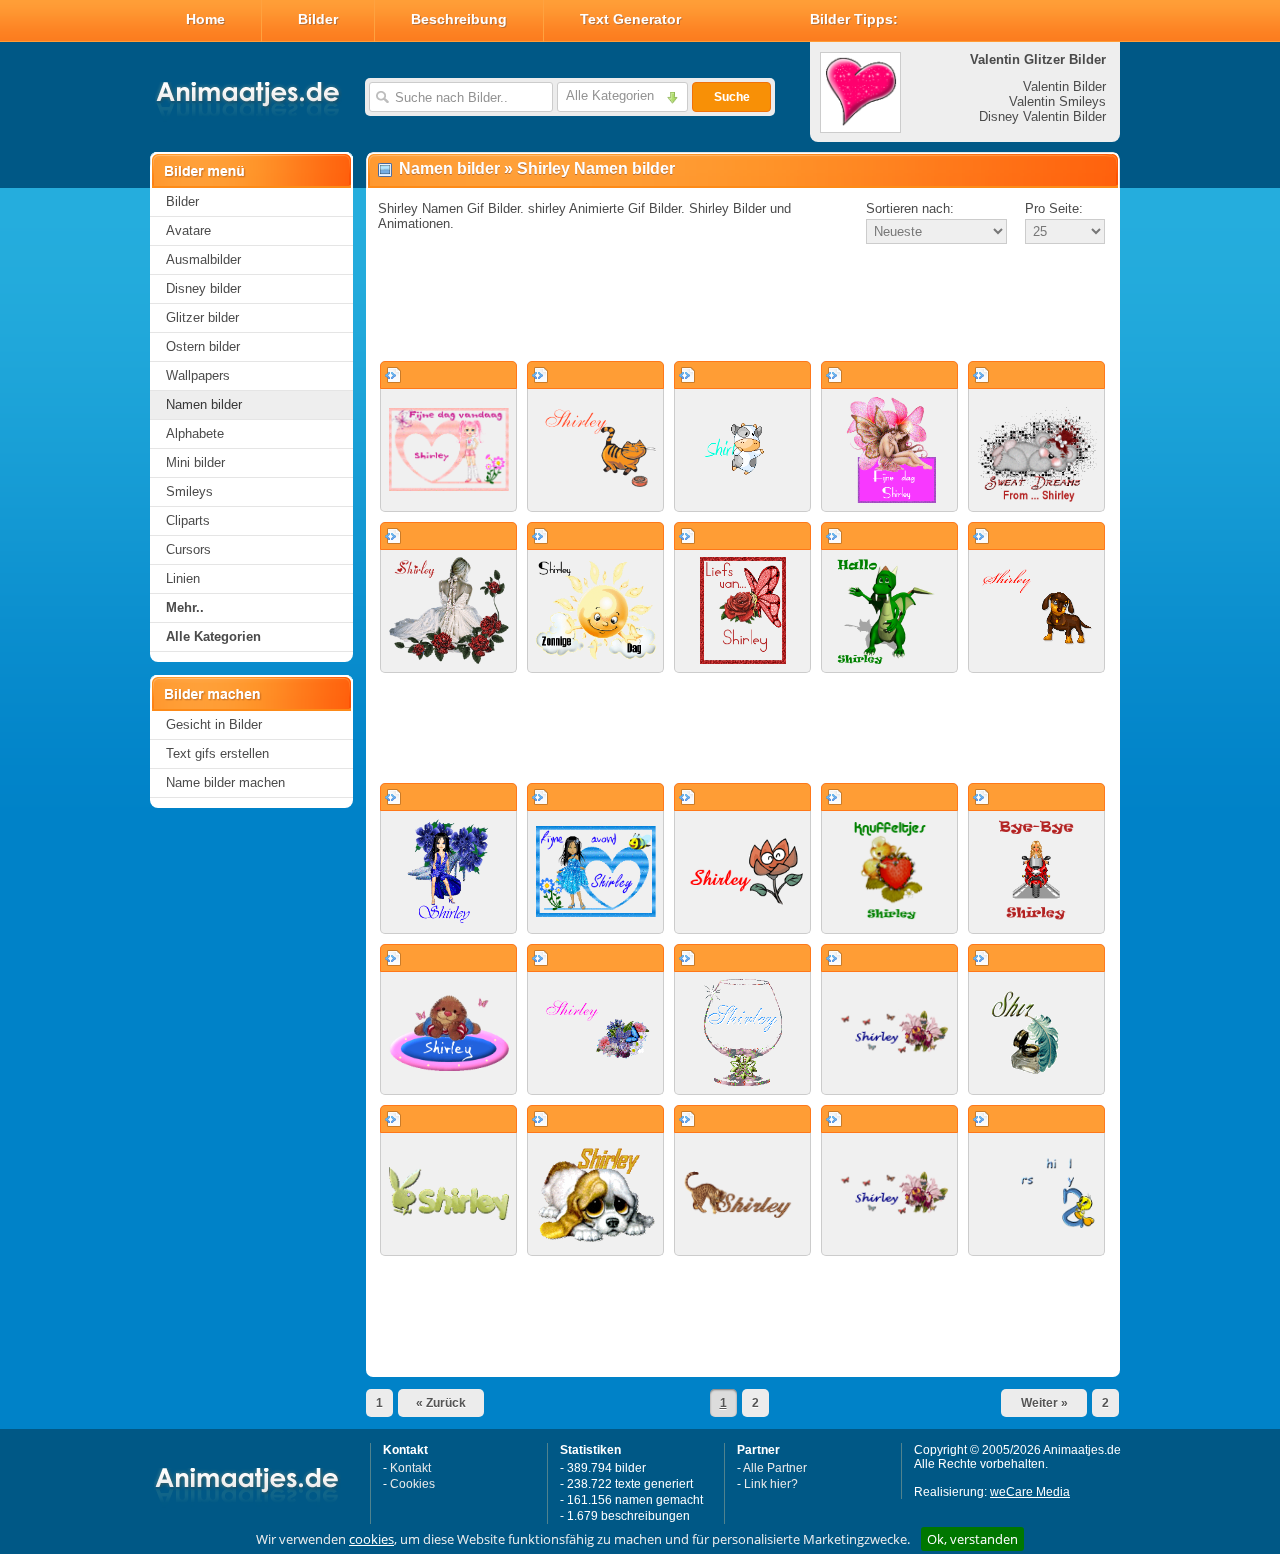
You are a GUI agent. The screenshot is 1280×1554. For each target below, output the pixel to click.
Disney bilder (203, 288)
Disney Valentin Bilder (1042, 116)
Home (205, 19)
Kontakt (410, 1468)
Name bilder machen (225, 782)
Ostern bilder (203, 346)
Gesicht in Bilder (214, 724)
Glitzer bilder (202, 317)
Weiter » (1044, 1403)
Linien (183, 578)
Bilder (318, 19)
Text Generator (630, 19)
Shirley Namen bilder (596, 168)
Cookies (412, 1484)
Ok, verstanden (972, 1539)
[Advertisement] (743, 304)
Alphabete (195, 433)
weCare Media (1030, 1492)
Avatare (188, 230)
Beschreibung (459, 19)
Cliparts (188, 520)
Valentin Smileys (1057, 101)
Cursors (188, 549)
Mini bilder (195, 462)
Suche (732, 97)
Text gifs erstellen (217, 753)
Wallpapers (198, 375)
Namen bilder (204, 404)
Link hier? (771, 1484)
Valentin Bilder (1064, 86)
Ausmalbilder (203, 259)
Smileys (189, 491)
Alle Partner (775, 1468)
